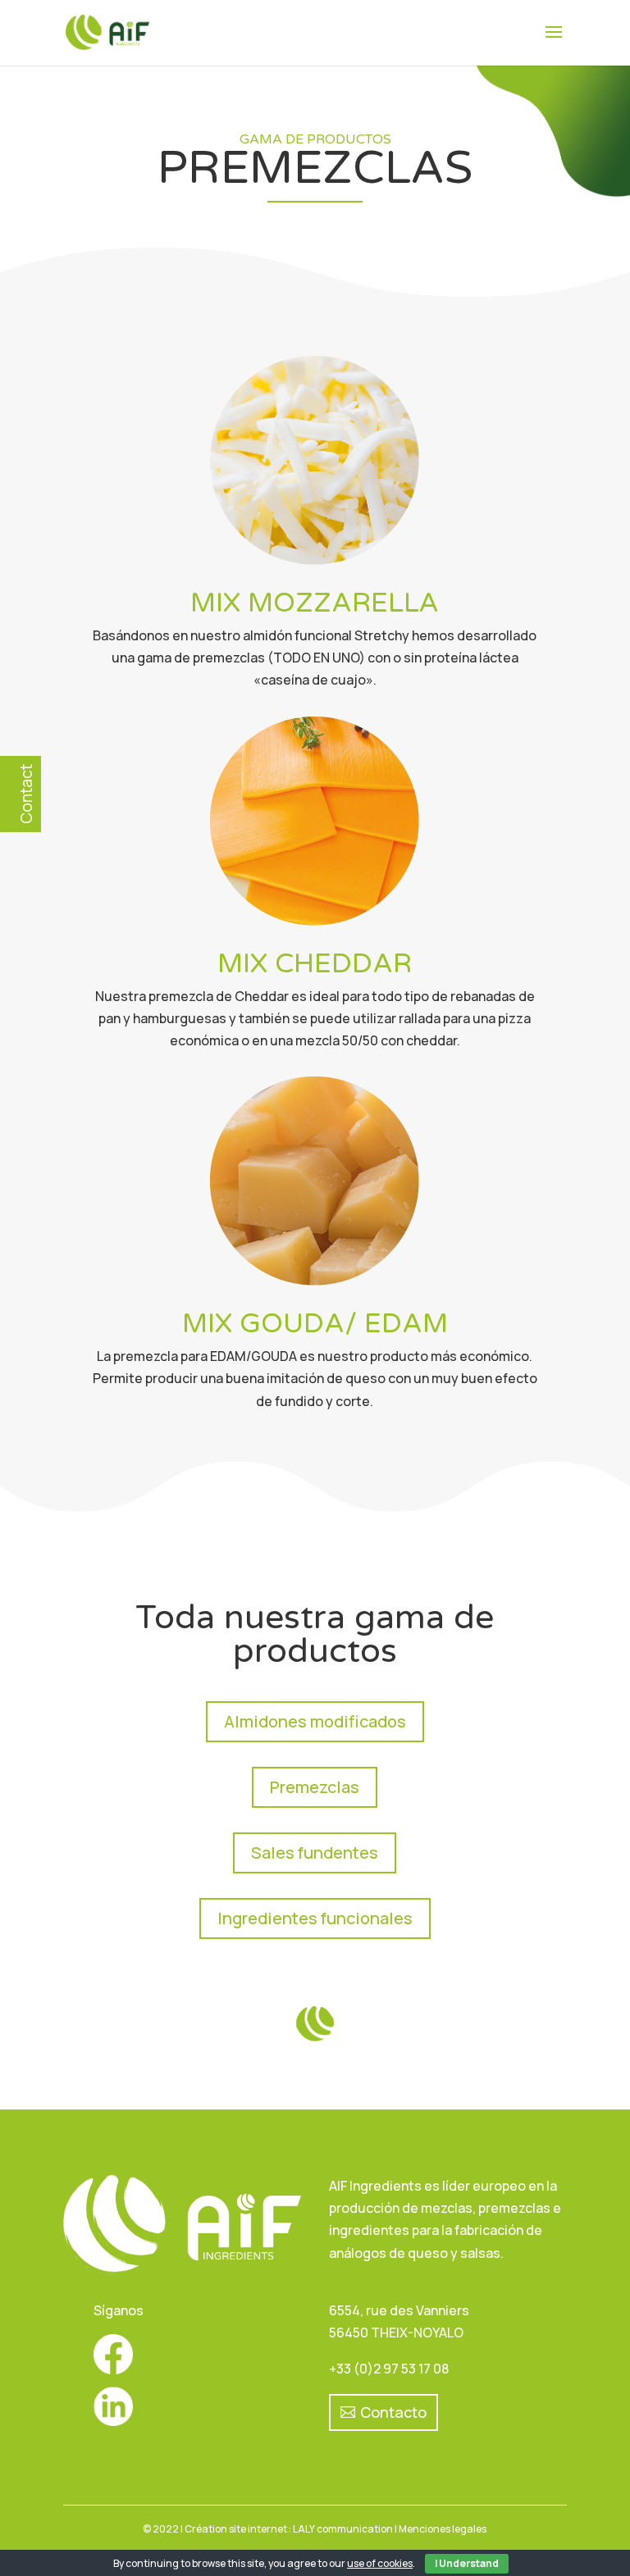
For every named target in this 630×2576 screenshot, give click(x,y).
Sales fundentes (315, 1852)
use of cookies (380, 2563)
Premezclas (315, 1787)
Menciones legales (443, 2529)
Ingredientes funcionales (315, 1918)
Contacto (393, 2412)
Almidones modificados (315, 1721)
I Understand (467, 2563)
